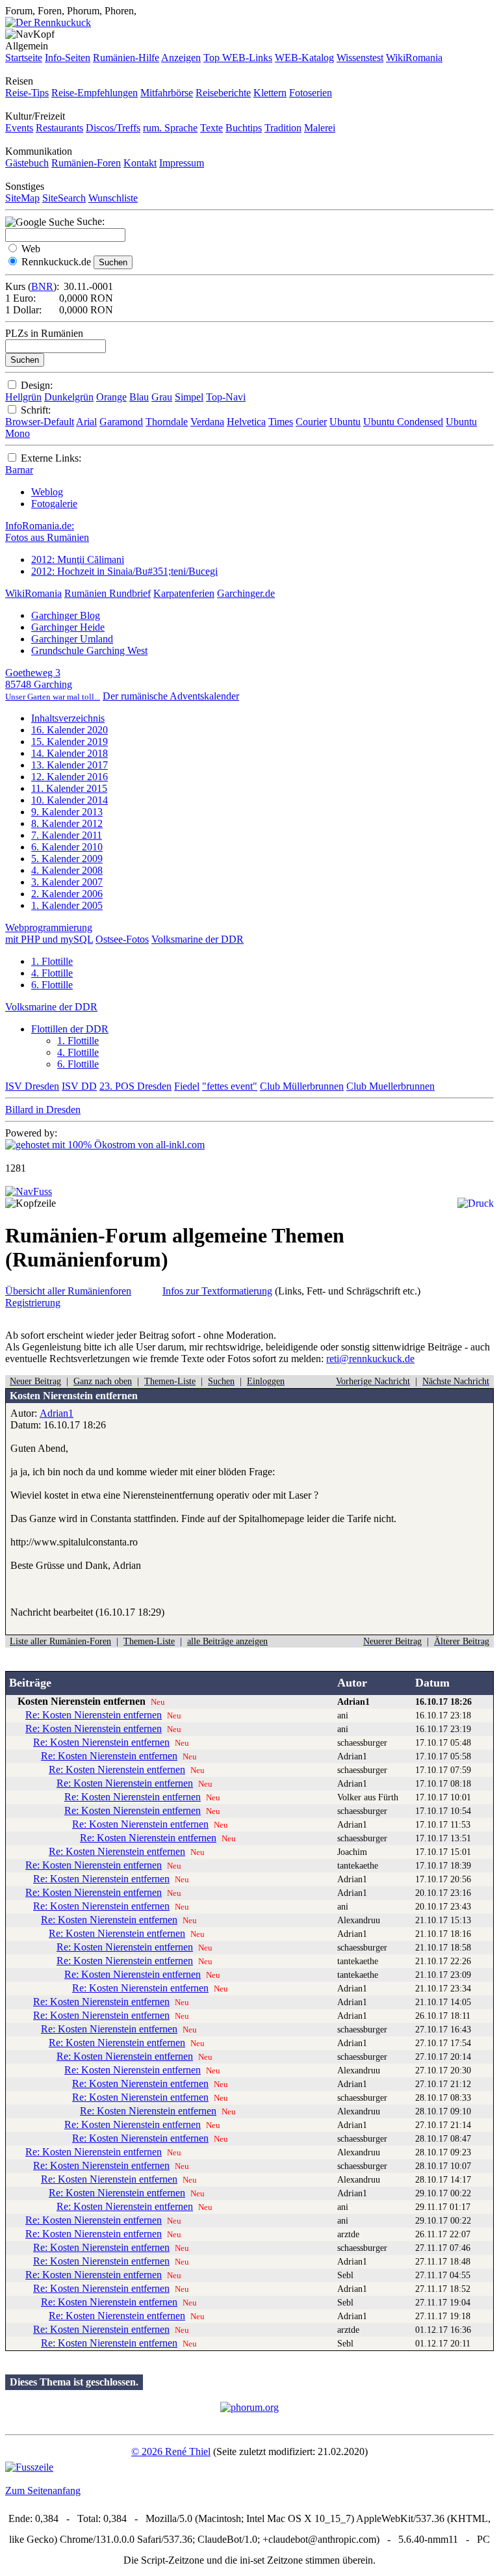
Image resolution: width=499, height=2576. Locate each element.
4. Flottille (52, 973)
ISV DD (79, 1086)
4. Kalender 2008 (67, 870)
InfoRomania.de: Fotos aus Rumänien (47, 532)
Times (281, 422)
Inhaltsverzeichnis (68, 718)
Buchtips (244, 128)
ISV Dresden (32, 1086)
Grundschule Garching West (89, 651)
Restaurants (59, 128)
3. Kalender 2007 (67, 882)
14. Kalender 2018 (70, 753)
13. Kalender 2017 (70, 765)
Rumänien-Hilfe (126, 58)
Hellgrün (23, 397)
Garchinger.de (246, 593)
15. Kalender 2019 (70, 742)
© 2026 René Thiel (171, 2451)
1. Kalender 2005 (67, 905)
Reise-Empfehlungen (95, 93)
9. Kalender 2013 (67, 812)
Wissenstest (360, 58)
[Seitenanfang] (29, 1191)
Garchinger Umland (72, 639)
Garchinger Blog (66, 615)
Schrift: (36, 410)
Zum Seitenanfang (43, 2491)
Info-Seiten (68, 58)
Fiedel (187, 1086)
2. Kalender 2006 (67, 894)
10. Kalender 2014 (70, 800)
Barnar (19, 470)
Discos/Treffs (113, 128)
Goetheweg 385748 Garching (53, 684)
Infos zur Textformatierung (217, 1291)
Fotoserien (311, 93)
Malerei (320, 128)
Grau (162, 397)
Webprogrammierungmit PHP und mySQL (49, 933)
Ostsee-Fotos (122, 939)
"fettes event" (230, 1086)
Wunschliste (113, 198)
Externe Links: (51, 458)
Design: (37, 385)
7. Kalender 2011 (67, 835)
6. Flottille (52, 985)
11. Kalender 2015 (69, 788)
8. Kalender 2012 (67, 823)
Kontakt (140, 163)
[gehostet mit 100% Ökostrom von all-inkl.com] (105, 1145)
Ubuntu (345, 422)
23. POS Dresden (135, 1086)
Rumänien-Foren (86, 163)
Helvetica (246, 422)
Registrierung (33, 1303)
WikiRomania (414, 58)
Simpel (189, 397)
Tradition (283, 128)
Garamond (121, 422)
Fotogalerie (54, 504)
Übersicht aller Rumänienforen (68, 1291)
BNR (42, 286)
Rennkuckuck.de (56, 262)
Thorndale (167, 422)
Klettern (270, 93)
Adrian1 (57, 1413)
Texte (211, 128)
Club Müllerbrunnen (302, 1086)
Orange (111, 397)
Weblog (47, 492)
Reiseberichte (223, 93)
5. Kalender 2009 (67, 859)
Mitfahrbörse (167, 93)
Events (19, 128)
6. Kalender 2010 (67, 847)
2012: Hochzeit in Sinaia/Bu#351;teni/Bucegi (124, 571)
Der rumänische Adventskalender (171, 696)
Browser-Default (40, 422)
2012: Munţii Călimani (78, 559)
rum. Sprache (170, 128)
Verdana (207, 422)
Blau (139, 397)
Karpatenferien (184, 593)
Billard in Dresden (43, 1110)
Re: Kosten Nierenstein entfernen (94, 1715)
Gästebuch (27, 163)
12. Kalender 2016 (70, 777)
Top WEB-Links (238, 58)
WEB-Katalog (304, 58)
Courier (311, 422)
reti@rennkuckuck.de (370, 1359)
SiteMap (22, 198)
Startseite (24, 58)
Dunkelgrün (69, 397)
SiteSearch (64, 198)
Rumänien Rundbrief (108, 593)
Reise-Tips (27, 93)
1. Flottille (52, 961)
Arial (86, 422)
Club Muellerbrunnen (390, 1086)
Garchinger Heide (68, 627)
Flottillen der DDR (70, 1029)
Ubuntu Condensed (403, 422)
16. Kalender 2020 (70, 730)
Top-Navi (226, 397)
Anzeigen (181, 58)
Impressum (182, 163)
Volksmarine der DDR (198, 939)
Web (31, 249)
